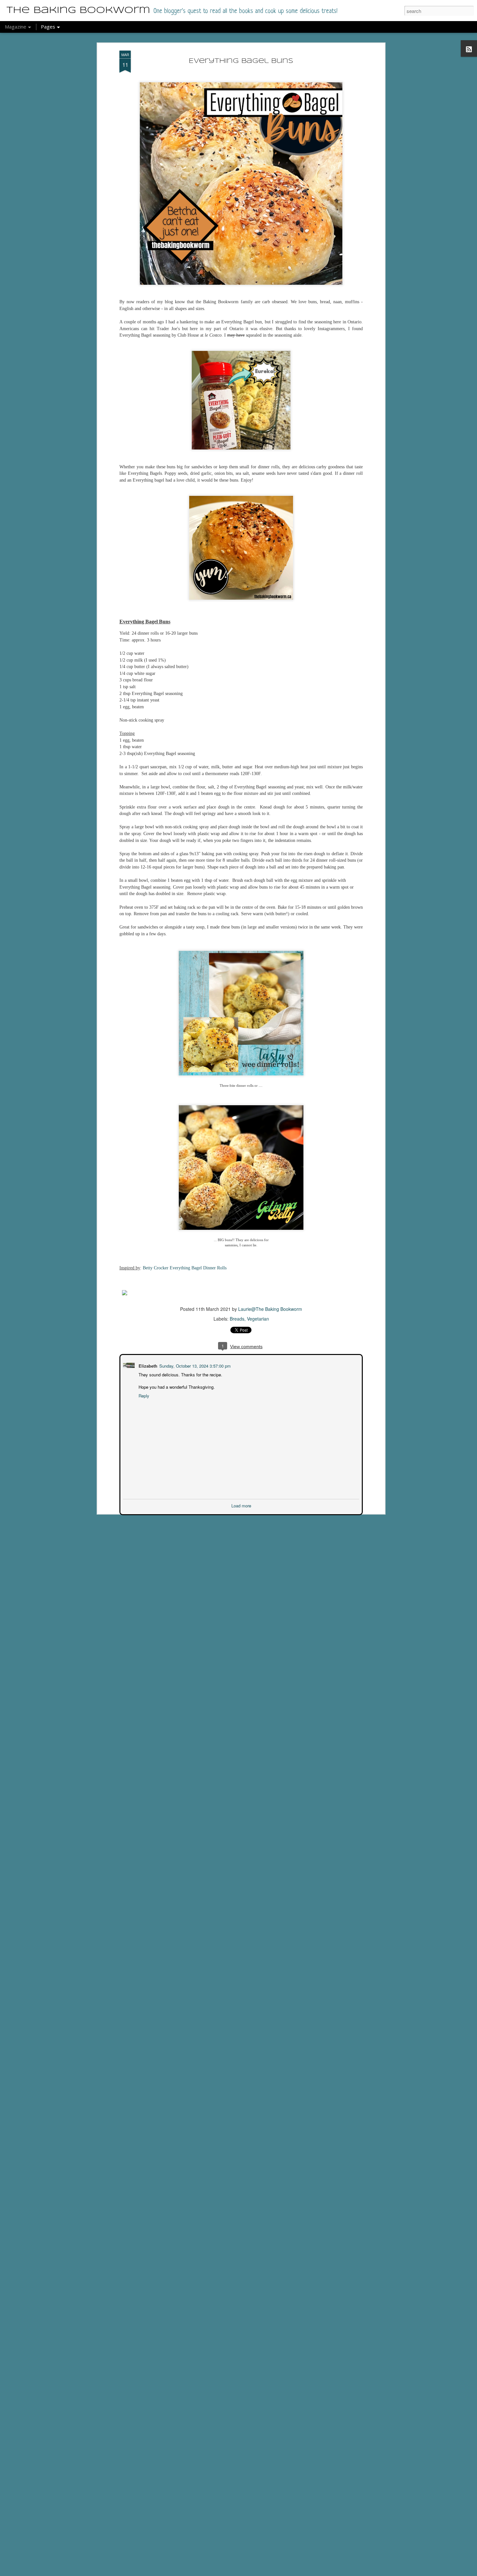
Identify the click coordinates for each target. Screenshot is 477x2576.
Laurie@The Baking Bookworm (270, 1309)
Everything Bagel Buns (241, 61)
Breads (237, 1319)
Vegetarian (258, 1319)
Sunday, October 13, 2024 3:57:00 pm (194, 1365)
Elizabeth (147, 1365)
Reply (143, 1395)
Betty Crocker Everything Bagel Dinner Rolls (185, 1268)
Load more (241, 1505)
